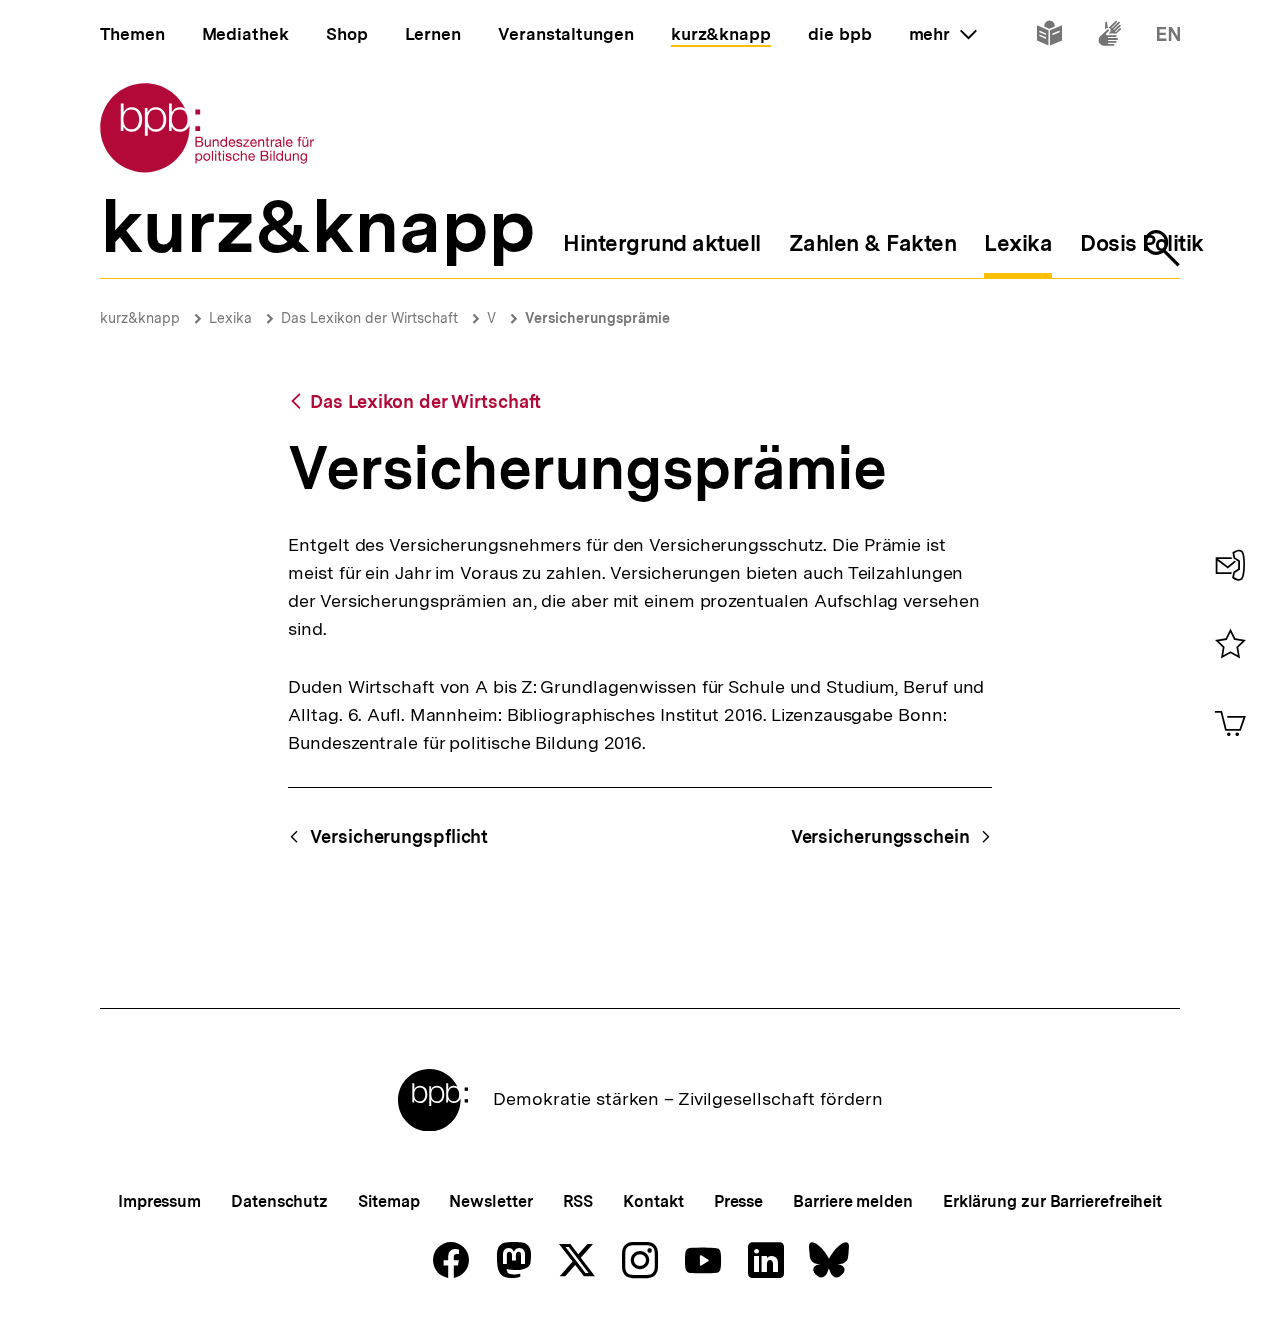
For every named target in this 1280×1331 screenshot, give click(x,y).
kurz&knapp (140, 318)
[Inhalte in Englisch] (1168, 37)
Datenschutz (279, 1201)
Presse (738, 1201)
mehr (943, 34)
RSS (578, 1201)
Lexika (230, 318)
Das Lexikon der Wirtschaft (369, 318)
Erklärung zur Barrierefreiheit (1052, 1201)
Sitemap (388, 1201)
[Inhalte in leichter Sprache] (1049, 37)
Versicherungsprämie (597, 318)
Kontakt (653, 1201)
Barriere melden (853, 1201)
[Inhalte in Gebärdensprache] (1109, 37)
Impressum (159, 1201)
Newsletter (490, 1201)
